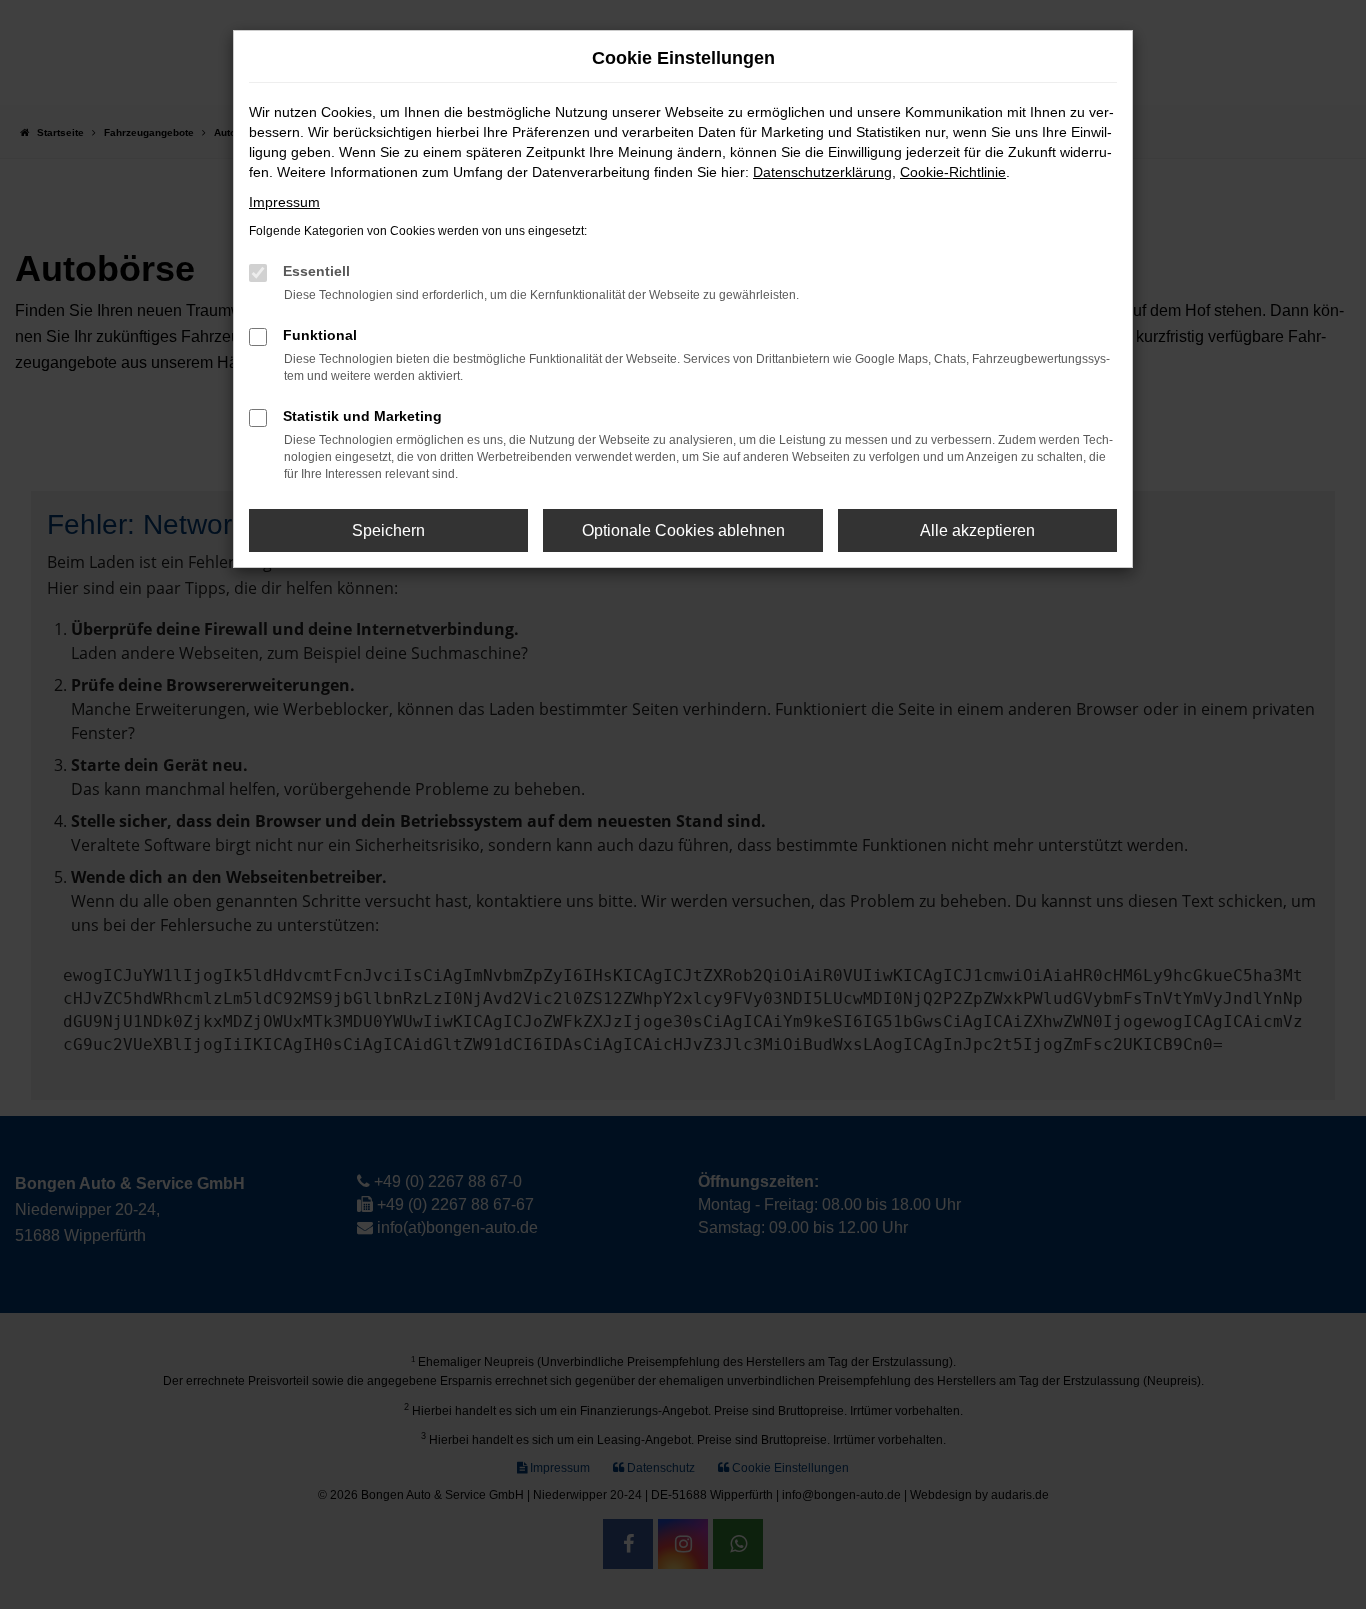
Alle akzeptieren (977, 530)
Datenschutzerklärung (822, 172)
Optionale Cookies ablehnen (683, 530)
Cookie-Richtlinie (953, 172)
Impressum (284, 202)
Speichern (388, 530)
